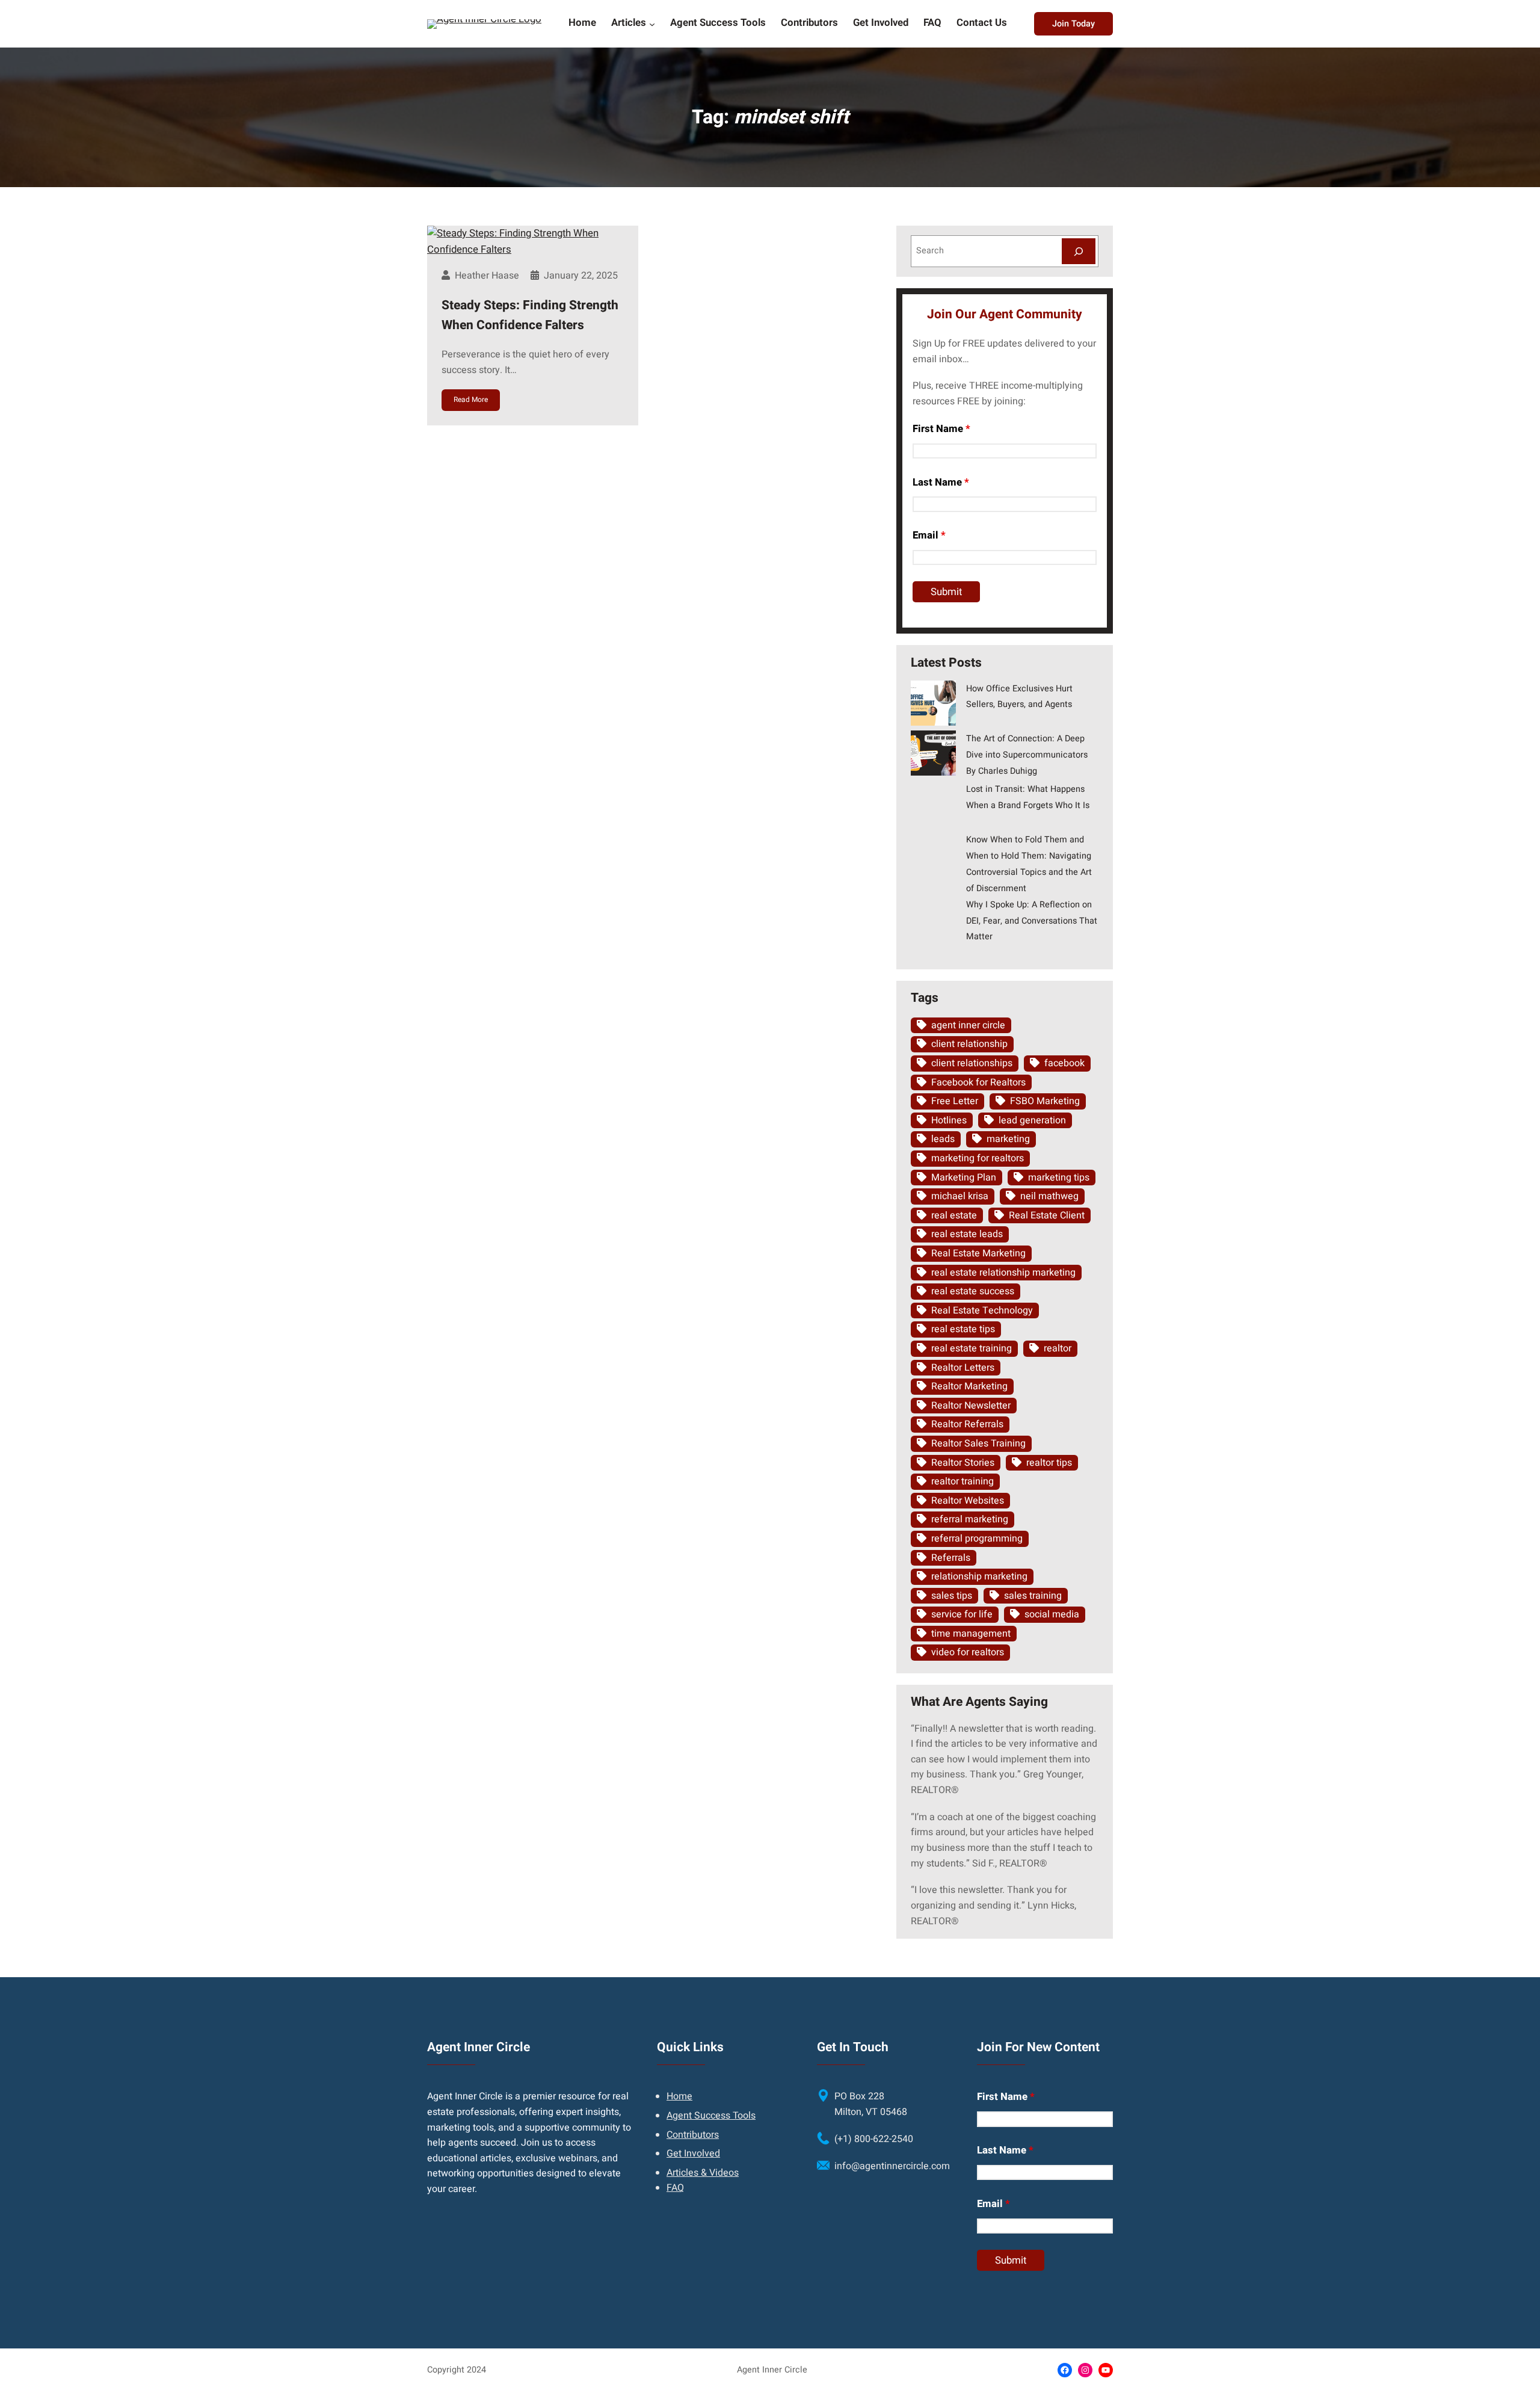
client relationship (969, 1044)
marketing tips (1059, 1178)
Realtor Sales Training (978, 1443)
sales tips (952, 1596)
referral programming (977, 1539)
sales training (1033, 1596)
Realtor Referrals (967, 1424)
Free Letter (955, 1101)
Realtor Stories (963, 1463)
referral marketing (970, 1519)
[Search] (1079, 251)
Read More (471, 400)
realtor (1058, 1348)
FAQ (675, 2188)
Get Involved (693, 2153)
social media (1052, 1614)
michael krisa (960, 1196)
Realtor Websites (968, 1501)
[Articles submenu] (652, 23)
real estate (954, 1215)
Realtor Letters (963, 1368)
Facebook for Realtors (978, 1082)
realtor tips (1049, 1463)
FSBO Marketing (1045, 1101)
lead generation (1032, 1120)
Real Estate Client (1047, 1215)
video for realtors (968, 1652)
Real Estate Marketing (978, 1253)
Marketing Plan (964, 1178)
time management (971, 1634)
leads (943, 1139)
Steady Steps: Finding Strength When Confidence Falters (530, 316)
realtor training (962, 1481)
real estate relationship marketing (1003, 1273)
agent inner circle (968, 1025)
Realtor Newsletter (971, 1406)
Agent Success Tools (711, 2116)
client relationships (972, 1063)
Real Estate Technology (982, 1311)
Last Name (941, 482)
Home (679, 2096)
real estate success (973, 1291)
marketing (1008, 1139)
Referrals (951, 1558)
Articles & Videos (703, 2173)
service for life (962, 1614)
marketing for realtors (978, 1158)
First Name (941, 429)
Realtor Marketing (969, 1386)
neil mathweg (1049, 1196)
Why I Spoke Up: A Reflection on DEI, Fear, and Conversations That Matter (1032, 921)
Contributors (693, 2135)
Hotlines (949, 1120)
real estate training (972, 1348)
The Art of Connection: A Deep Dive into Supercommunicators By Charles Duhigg (1027, 755)
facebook (1064, 1063)
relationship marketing (979, 1576)
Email (929, 535)
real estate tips (963, 1329)
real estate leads (967, 1234)
